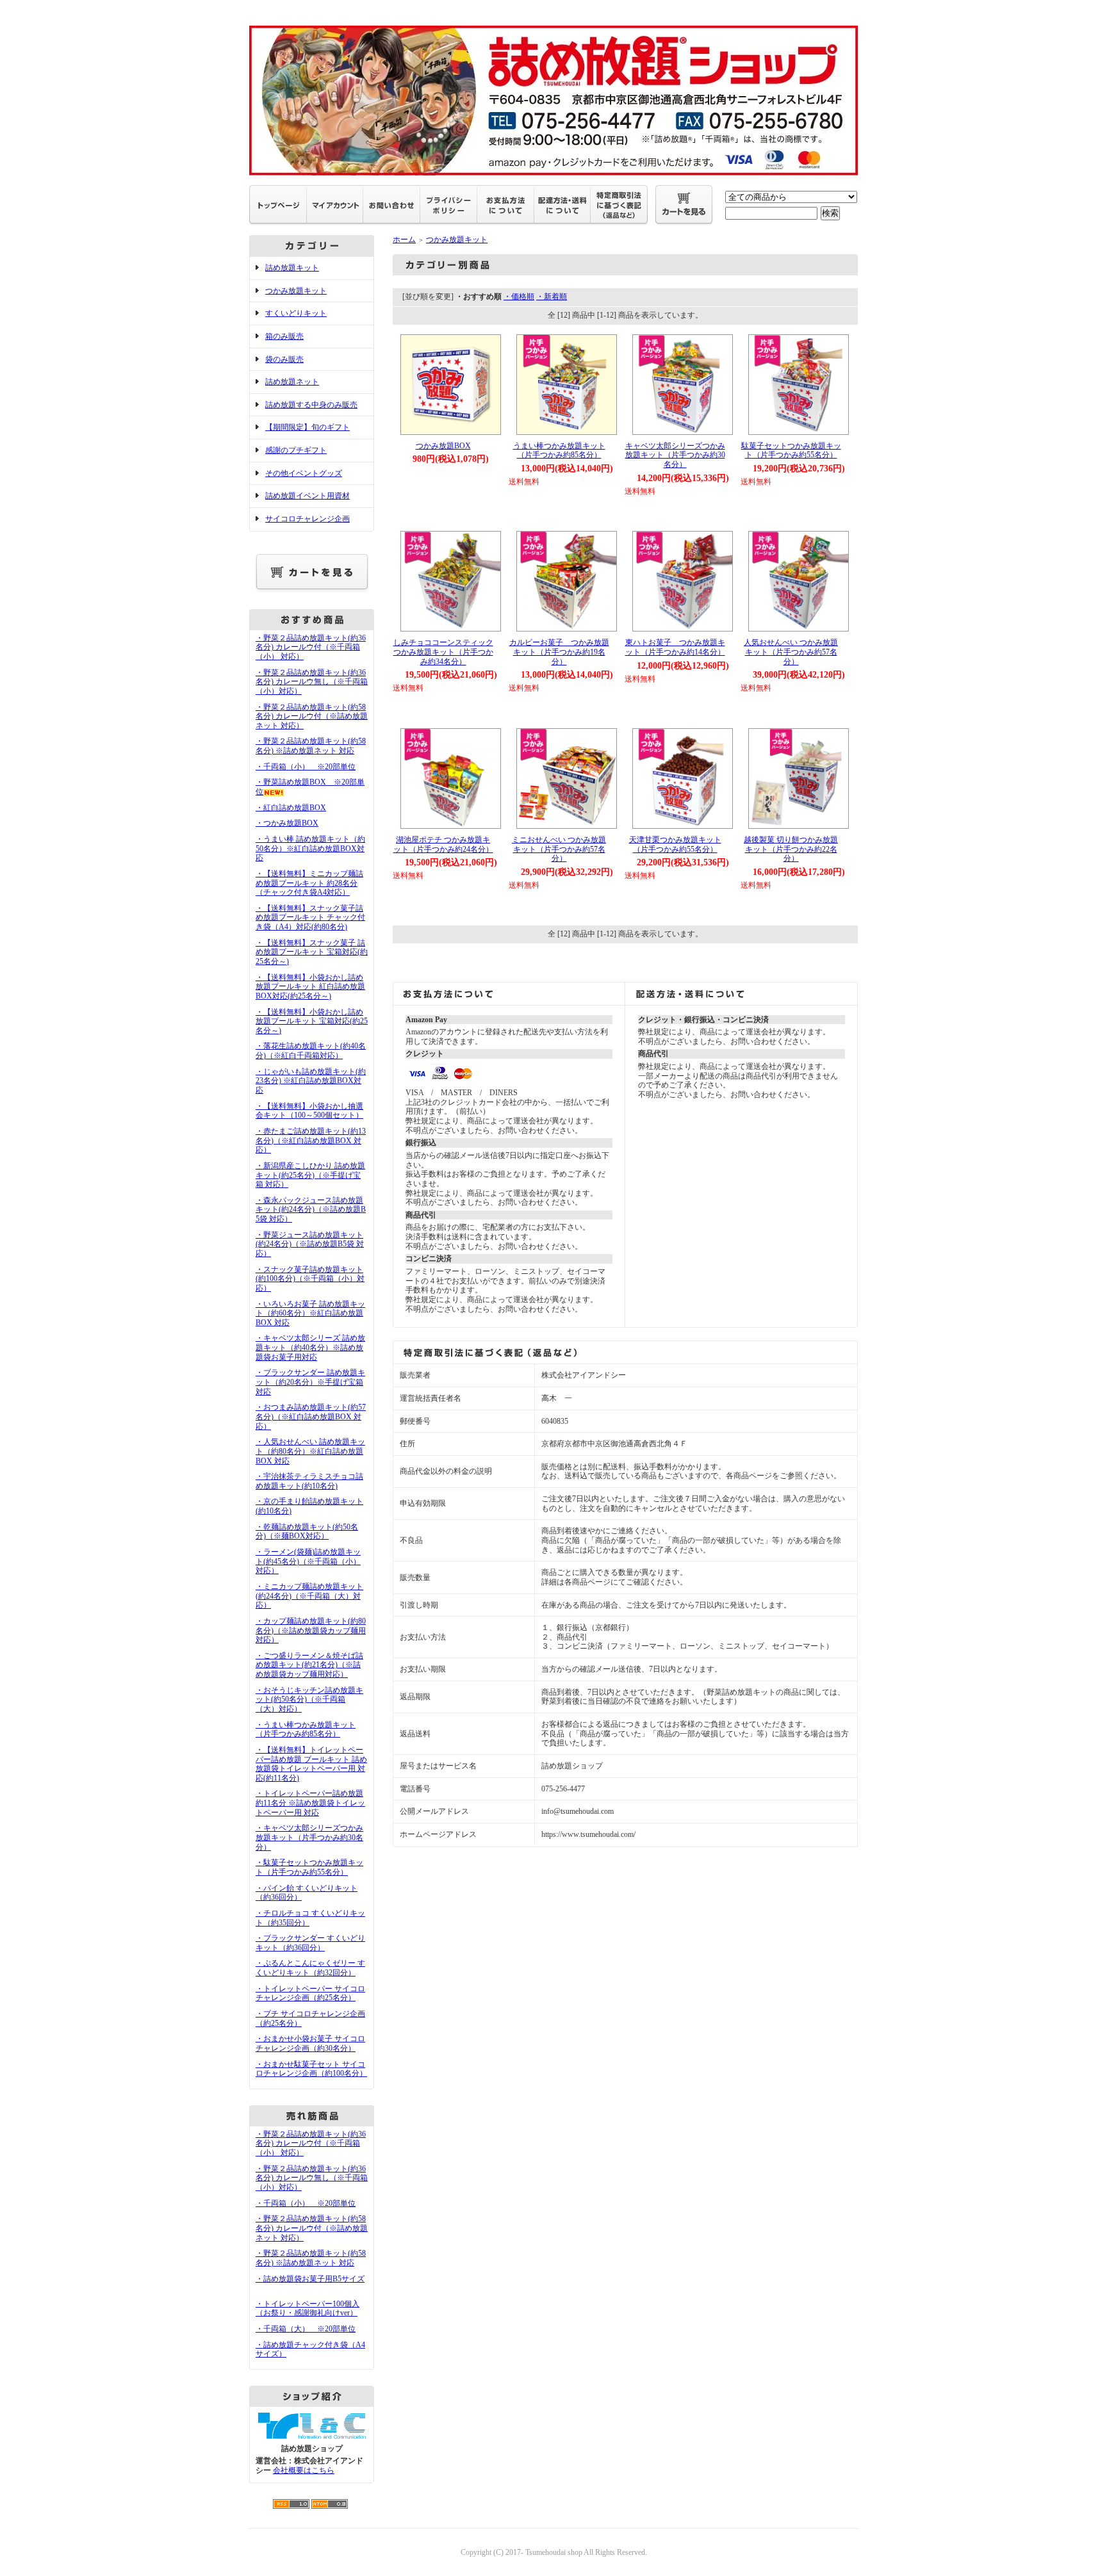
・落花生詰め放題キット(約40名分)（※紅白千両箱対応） (311, 1051)
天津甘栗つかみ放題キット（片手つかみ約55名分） (675, 844)
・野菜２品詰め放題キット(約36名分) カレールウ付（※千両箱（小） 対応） (311, 647)
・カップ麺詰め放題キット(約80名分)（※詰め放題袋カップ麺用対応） (311, 1630)
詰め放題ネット (292, 382)
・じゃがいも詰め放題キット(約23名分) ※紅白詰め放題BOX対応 (311, 1081)
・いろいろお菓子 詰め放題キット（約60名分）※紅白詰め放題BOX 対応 (310, 1313)
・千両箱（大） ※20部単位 (306, 2329)
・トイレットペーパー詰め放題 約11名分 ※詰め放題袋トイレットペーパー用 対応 (310, 1803)
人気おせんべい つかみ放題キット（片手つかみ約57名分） (791, 652)
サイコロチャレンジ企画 (307, 519)
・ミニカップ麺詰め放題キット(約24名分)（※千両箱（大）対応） (309, 1596)
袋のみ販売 (284, 359)
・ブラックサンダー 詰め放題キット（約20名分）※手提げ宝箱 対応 (310, 1382)
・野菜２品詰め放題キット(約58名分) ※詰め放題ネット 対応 (311, 746)
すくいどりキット (296, 313)
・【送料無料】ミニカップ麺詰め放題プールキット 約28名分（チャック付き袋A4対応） (309, 883)
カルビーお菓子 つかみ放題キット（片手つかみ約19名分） (559, 652)
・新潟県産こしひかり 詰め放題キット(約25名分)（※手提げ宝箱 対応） (310, 1175)
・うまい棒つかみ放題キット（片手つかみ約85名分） (306, 1730)
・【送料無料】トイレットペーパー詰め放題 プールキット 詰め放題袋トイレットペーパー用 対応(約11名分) (311, 1764)
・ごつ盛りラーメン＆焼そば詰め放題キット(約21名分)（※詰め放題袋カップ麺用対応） (309, 1665)
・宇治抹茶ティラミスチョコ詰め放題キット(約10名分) (309, 1481)
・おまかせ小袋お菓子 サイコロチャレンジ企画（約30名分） (310, 2043)
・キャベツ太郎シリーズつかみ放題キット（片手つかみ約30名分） (309, 1837)
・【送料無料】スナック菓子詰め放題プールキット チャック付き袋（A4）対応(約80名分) (310, 917)
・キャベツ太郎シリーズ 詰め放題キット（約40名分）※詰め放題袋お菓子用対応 (310, 1347)
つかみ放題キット (296, 291)
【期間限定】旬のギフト (307, 427)
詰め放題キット (292, 268)
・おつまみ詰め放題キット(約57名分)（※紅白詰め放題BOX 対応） (311, 1416)
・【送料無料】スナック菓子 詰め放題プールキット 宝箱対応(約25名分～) (312, 952)
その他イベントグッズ (304, 473)
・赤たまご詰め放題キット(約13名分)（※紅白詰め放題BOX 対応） (311, 1140)
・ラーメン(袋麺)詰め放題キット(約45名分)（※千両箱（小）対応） (308, 1561)
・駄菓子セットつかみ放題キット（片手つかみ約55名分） (309, 1867)
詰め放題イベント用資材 (307, 496)
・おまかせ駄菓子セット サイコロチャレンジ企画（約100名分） (311, 2069)
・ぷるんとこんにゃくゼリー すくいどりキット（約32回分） (310, 1968)
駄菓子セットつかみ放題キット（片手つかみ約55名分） (791, 451)
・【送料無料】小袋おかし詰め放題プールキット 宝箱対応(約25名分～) (312, 1021)
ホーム (404, 240)
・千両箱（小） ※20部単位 (306, 767)
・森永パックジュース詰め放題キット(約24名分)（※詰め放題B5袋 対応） (311, 1210)
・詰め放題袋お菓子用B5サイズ (310, 2279)
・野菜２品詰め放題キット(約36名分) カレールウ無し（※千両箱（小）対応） (312, 682)
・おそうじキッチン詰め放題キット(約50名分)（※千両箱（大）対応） (309, 1700)
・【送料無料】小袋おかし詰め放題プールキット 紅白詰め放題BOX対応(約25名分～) (310, 987)
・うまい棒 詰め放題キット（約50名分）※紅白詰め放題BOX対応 (310, 848)
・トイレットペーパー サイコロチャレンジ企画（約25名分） (310, 1993)
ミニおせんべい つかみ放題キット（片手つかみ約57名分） (559, 849)
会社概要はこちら (304, 2470)
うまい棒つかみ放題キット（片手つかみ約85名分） (559, 451)
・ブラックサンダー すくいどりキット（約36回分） (310, 1943)
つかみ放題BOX (443, 446)
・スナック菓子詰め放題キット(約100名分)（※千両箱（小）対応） (310, 1279)
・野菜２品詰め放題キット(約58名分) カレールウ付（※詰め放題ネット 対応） (312, 716)
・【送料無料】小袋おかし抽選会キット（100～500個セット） (309, 1111)
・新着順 (552, 297)
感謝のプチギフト (296, 450)
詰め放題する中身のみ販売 (311, 405)
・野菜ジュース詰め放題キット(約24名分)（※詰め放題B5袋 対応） (310, 1244)
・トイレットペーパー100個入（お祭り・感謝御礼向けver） (307, 2309)
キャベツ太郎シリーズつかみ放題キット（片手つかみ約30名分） (675, 455)
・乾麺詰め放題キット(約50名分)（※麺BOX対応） (307, 1532)
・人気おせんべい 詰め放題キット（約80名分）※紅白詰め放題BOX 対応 (310, 1451)
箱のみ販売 (284, 336)
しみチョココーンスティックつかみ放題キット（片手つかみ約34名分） (443, 652)
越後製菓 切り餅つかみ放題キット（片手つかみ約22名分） (791, 849)
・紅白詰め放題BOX (291, 808)
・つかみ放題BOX (287, 823)
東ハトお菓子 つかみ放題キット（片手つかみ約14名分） (675, 647)
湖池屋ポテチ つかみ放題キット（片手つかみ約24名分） (443, 844)
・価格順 (519, 297)
